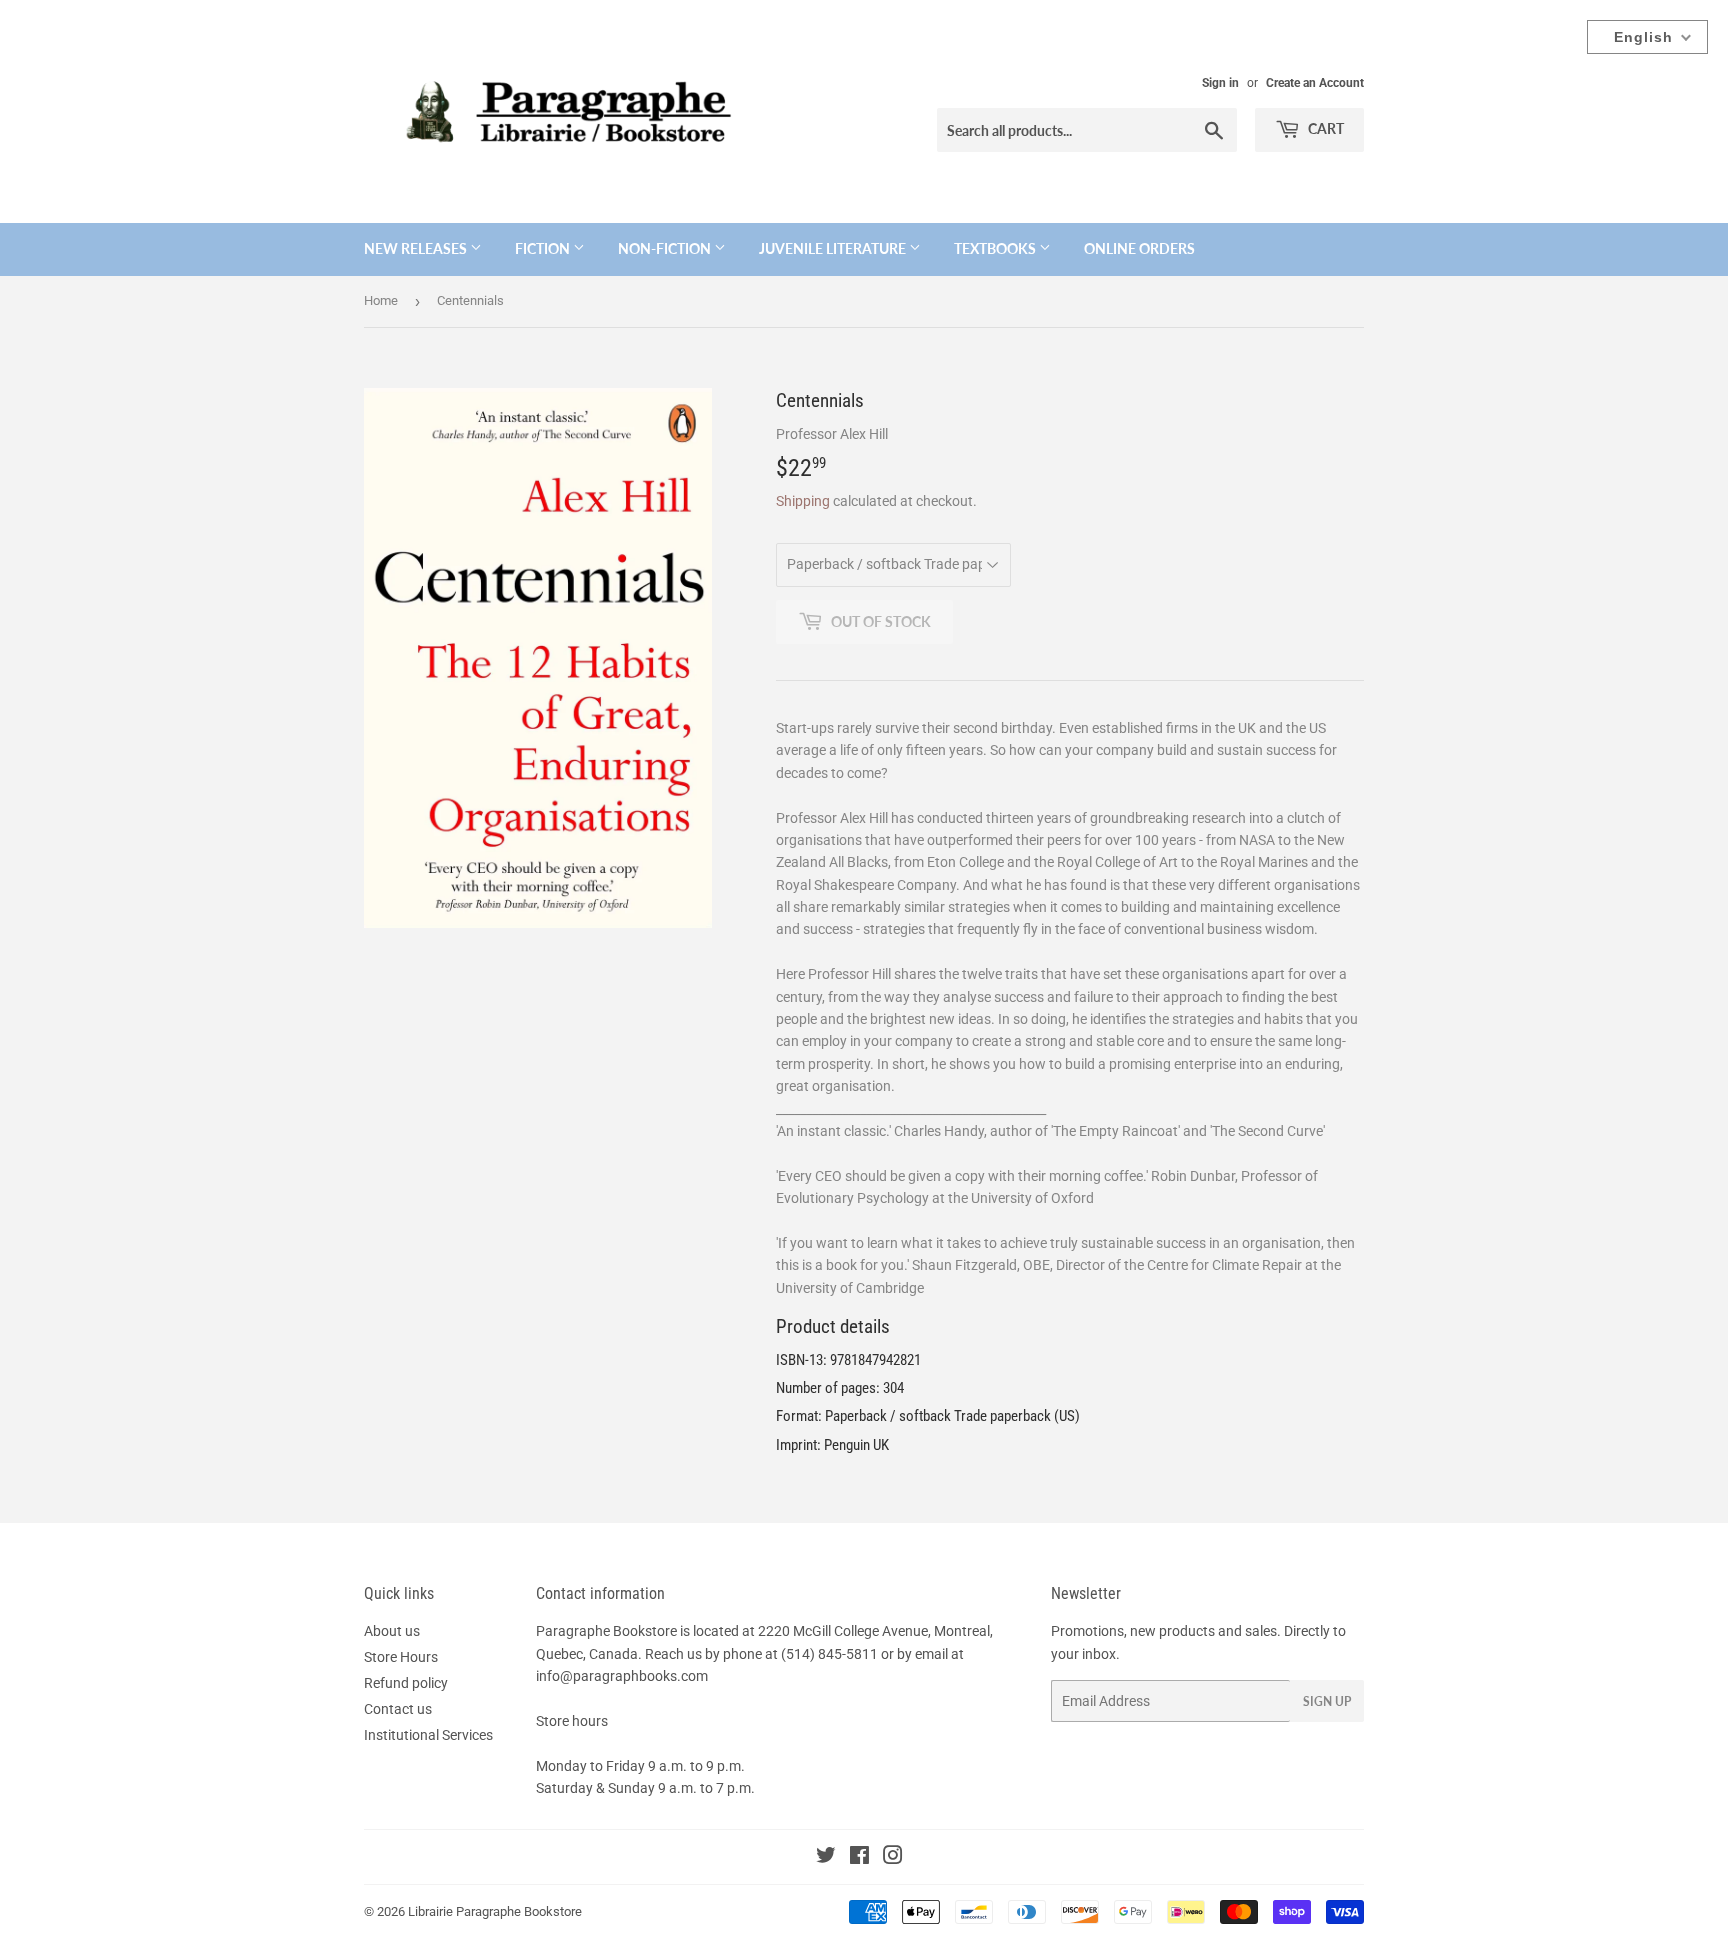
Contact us (398, 1709)
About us (392, 1631)
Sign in (1220, 83)
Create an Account (1315, 83)
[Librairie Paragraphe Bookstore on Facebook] (859, 1858)
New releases (417, 248)
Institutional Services (428, 1735)
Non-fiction (666, 248)
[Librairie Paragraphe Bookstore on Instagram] (893, 1858)
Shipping (803, 501)
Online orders (1139, 248)
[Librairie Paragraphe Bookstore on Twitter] (826, 1858)
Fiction (544, 248)
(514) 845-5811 (829, 1654)
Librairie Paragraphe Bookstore (495, 1911)
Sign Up (1327, 1701)
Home (381, 300)
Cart (1324, 128)
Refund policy (406, 1683)
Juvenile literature (834, 248)
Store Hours (401, 1657)
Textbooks (996, 248)
